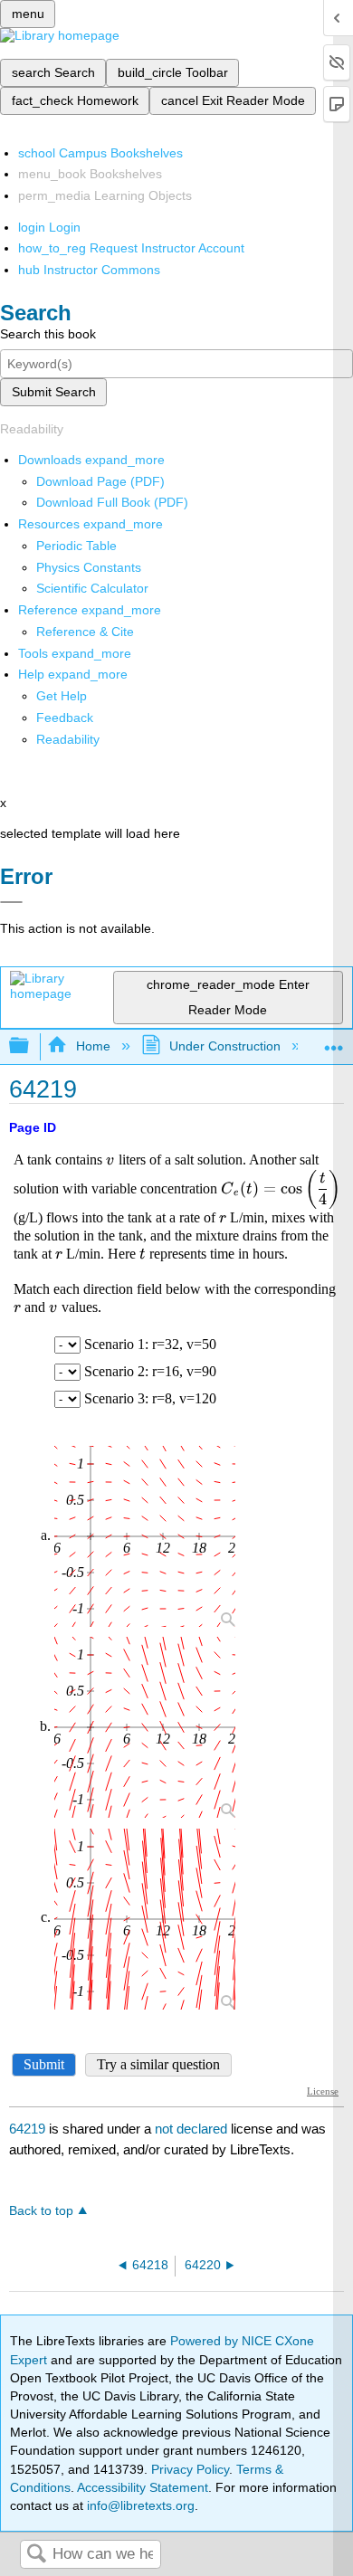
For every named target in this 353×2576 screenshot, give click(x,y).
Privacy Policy (190, 2469)
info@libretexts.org (139, 2505)
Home (93, 1046)
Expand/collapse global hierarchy (31, 1046)
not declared (193, 2129)
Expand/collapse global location (334, 1041)
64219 (27, 2129)
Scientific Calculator (92, 588)
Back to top (41, 2211)
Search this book (48, 334)
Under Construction (225, 1046)
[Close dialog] (11, 902)
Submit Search (54, 392)
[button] (65, 718)
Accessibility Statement (143, 2487)
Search (36, 2555)
